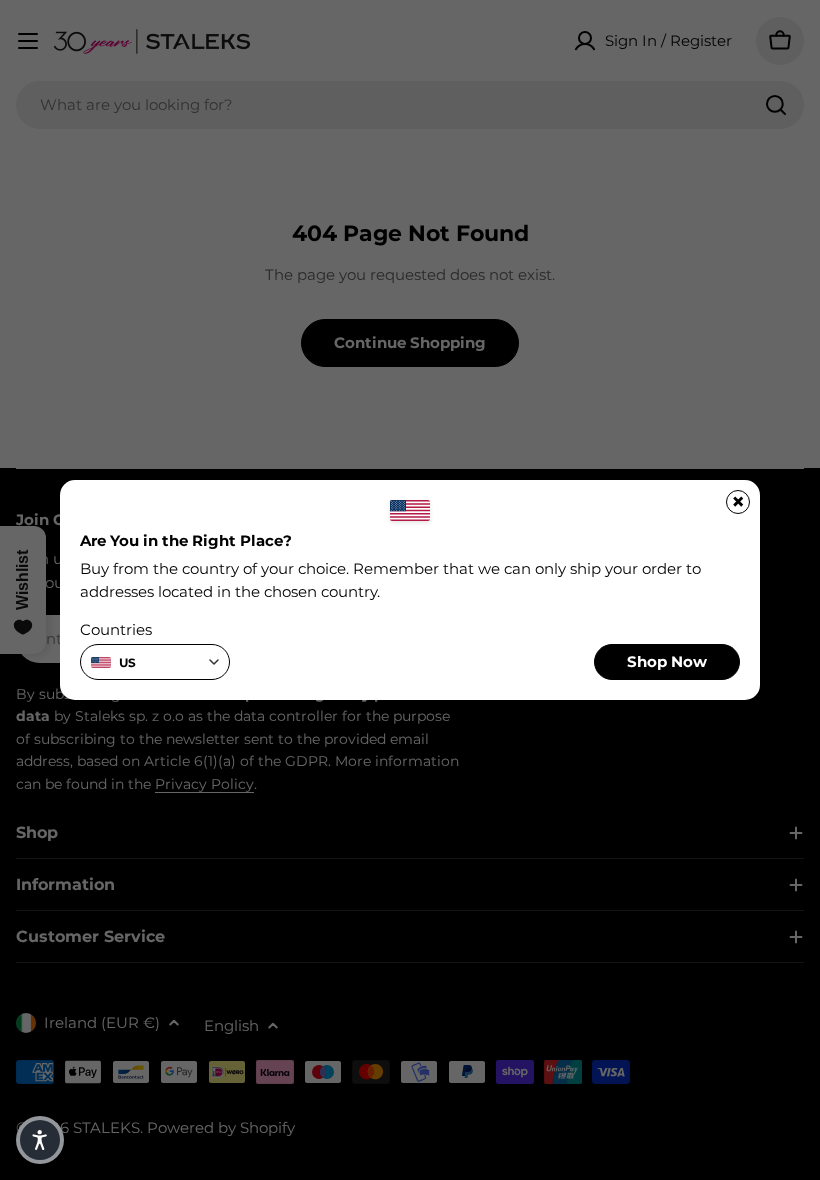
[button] (40, 1140)
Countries (116, 629)
